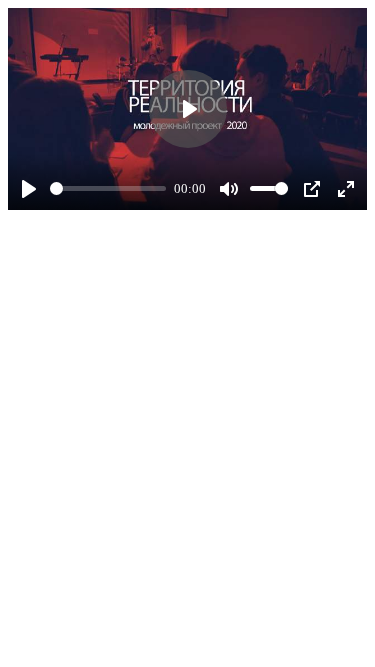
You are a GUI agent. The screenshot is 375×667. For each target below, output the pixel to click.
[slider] (108, 188)
